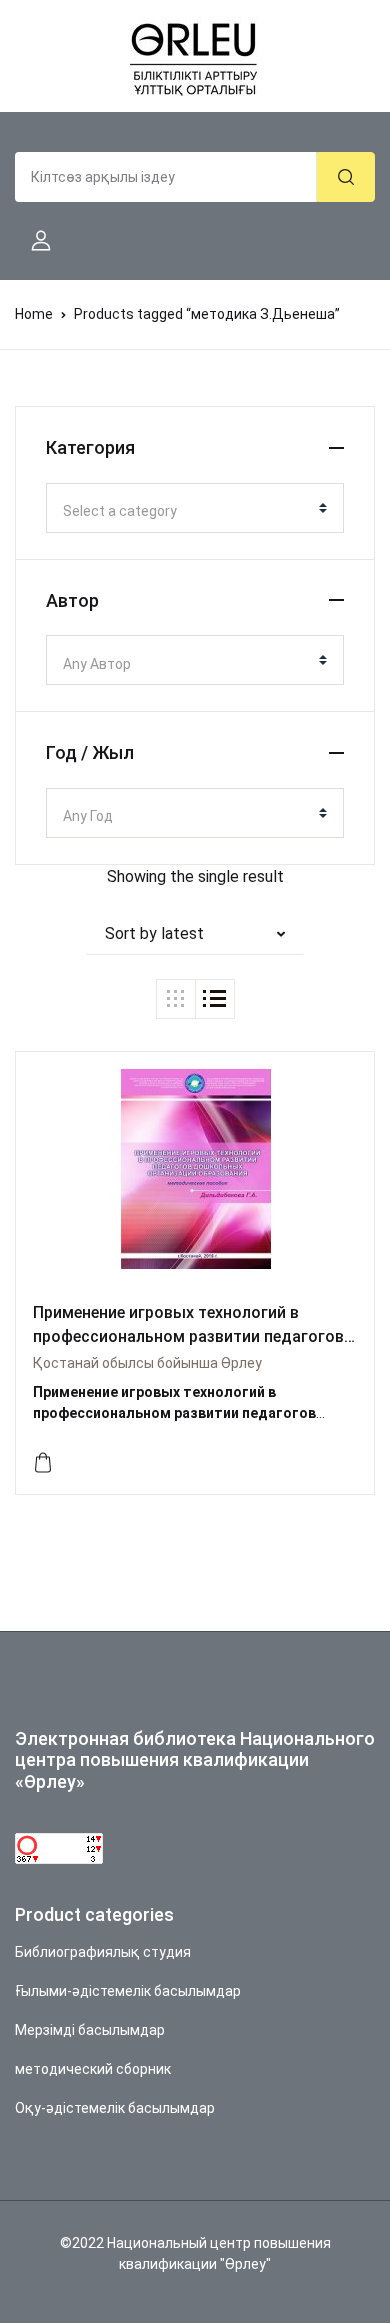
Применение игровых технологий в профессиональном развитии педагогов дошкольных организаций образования (188, 1336)
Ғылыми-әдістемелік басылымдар (128, 1991)
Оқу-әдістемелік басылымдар (115, 2108)
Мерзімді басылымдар (90, 2030)
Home (34, 314)
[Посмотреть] (43, 1463)
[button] (33, 241)
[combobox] (195, 508)
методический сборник (93, 2069)
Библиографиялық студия (103, 1952)
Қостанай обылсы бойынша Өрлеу (147, 1363)
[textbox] (187, 511)
